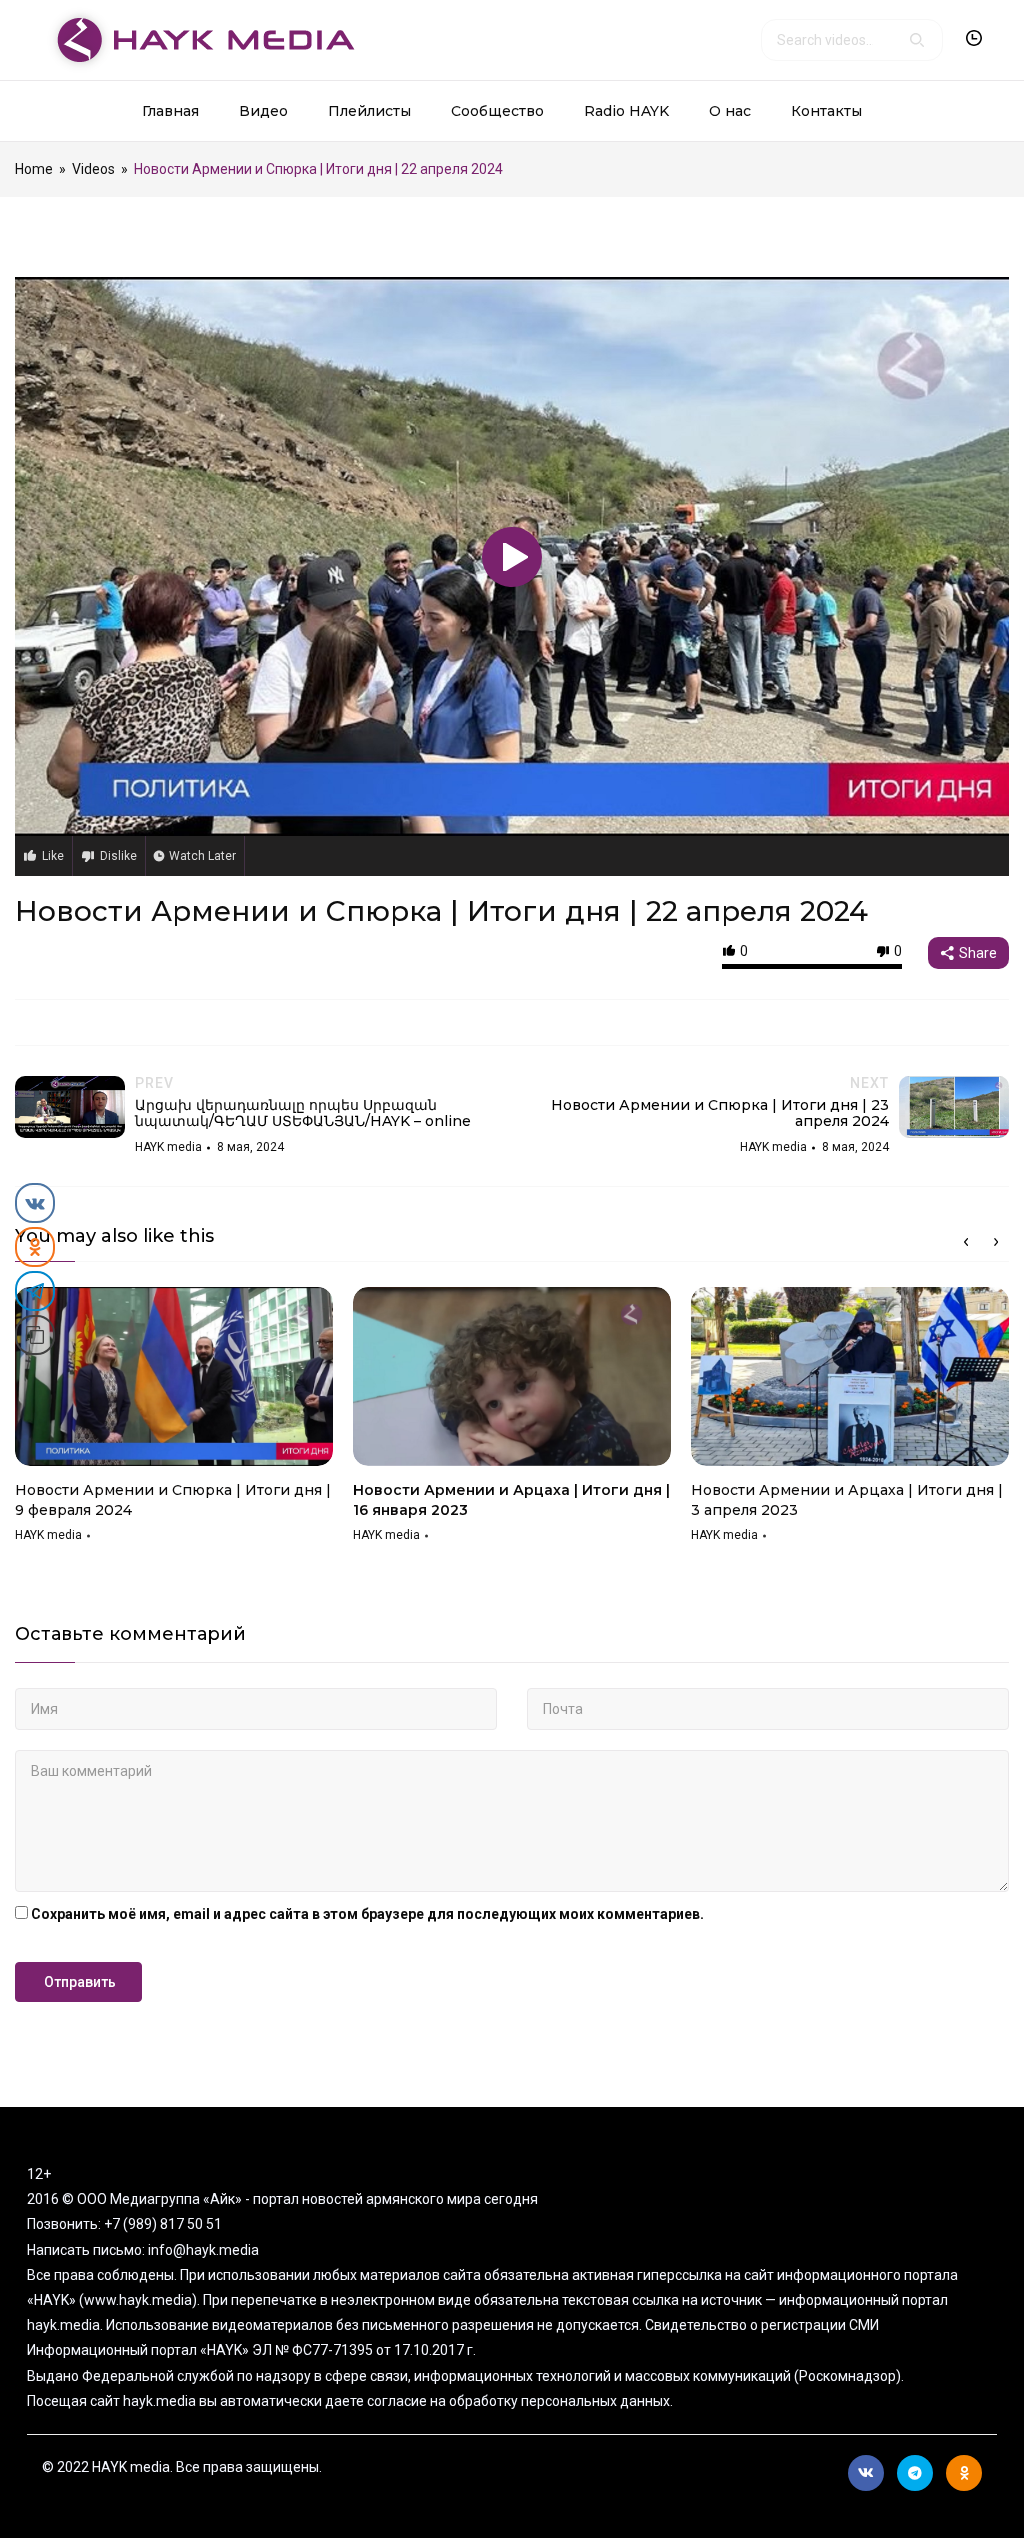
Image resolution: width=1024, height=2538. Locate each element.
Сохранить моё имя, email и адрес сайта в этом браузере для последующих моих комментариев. (367, 1914)
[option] (174, 1422)
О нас (730, 111)
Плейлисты (369, 111)
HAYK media (48, 1535)
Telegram (915, 2473)
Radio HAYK (626, 111)
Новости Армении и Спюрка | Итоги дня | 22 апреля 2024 (441, 911)
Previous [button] (966, 1242)
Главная (170, 111)
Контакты (826, 111)
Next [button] (996, 1242)
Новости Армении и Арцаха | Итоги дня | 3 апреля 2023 (847, 1500)
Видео (263, 111)
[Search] (917, 40)
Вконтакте (866, 2473)
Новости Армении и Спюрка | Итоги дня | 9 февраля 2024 (173, 1500)
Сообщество (497, 111)
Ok (964, 2473)
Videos (93, 169)
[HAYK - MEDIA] (198, 39)
